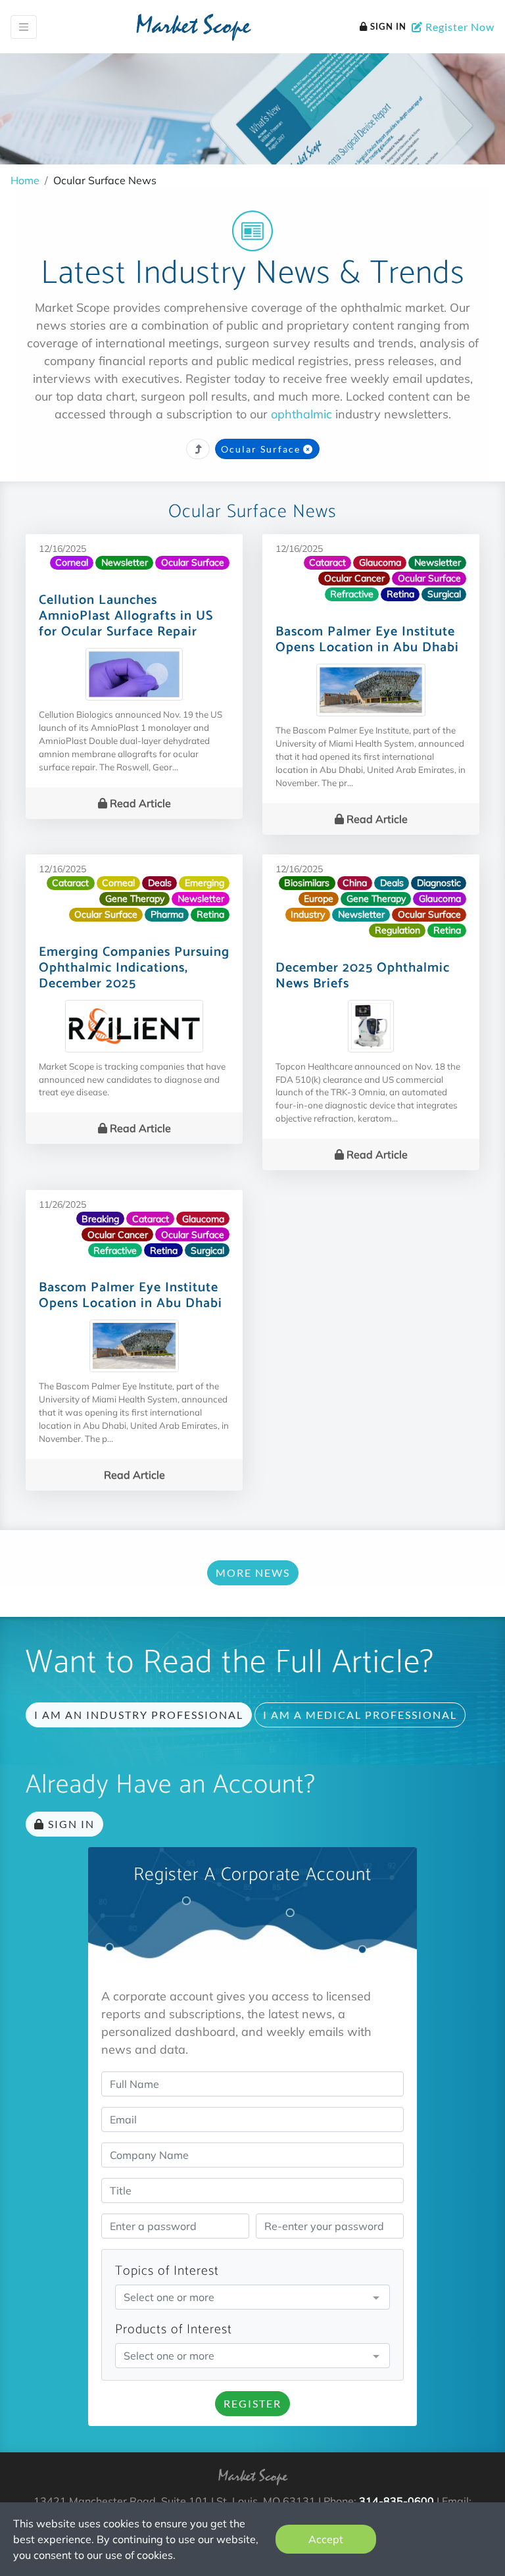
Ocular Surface (261, 449)
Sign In (387, 26)
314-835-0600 (397, 2501)
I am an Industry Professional (139, 1715)
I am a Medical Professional (360, 1715)
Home (25, 180)
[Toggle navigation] (24, 27)
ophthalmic (301, 414)
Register (252, 2403)
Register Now (459, 27)
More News (253, 1573)
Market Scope (193, 28)
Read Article (139, 803)
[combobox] (252, 2298)
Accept (326, 2539)
